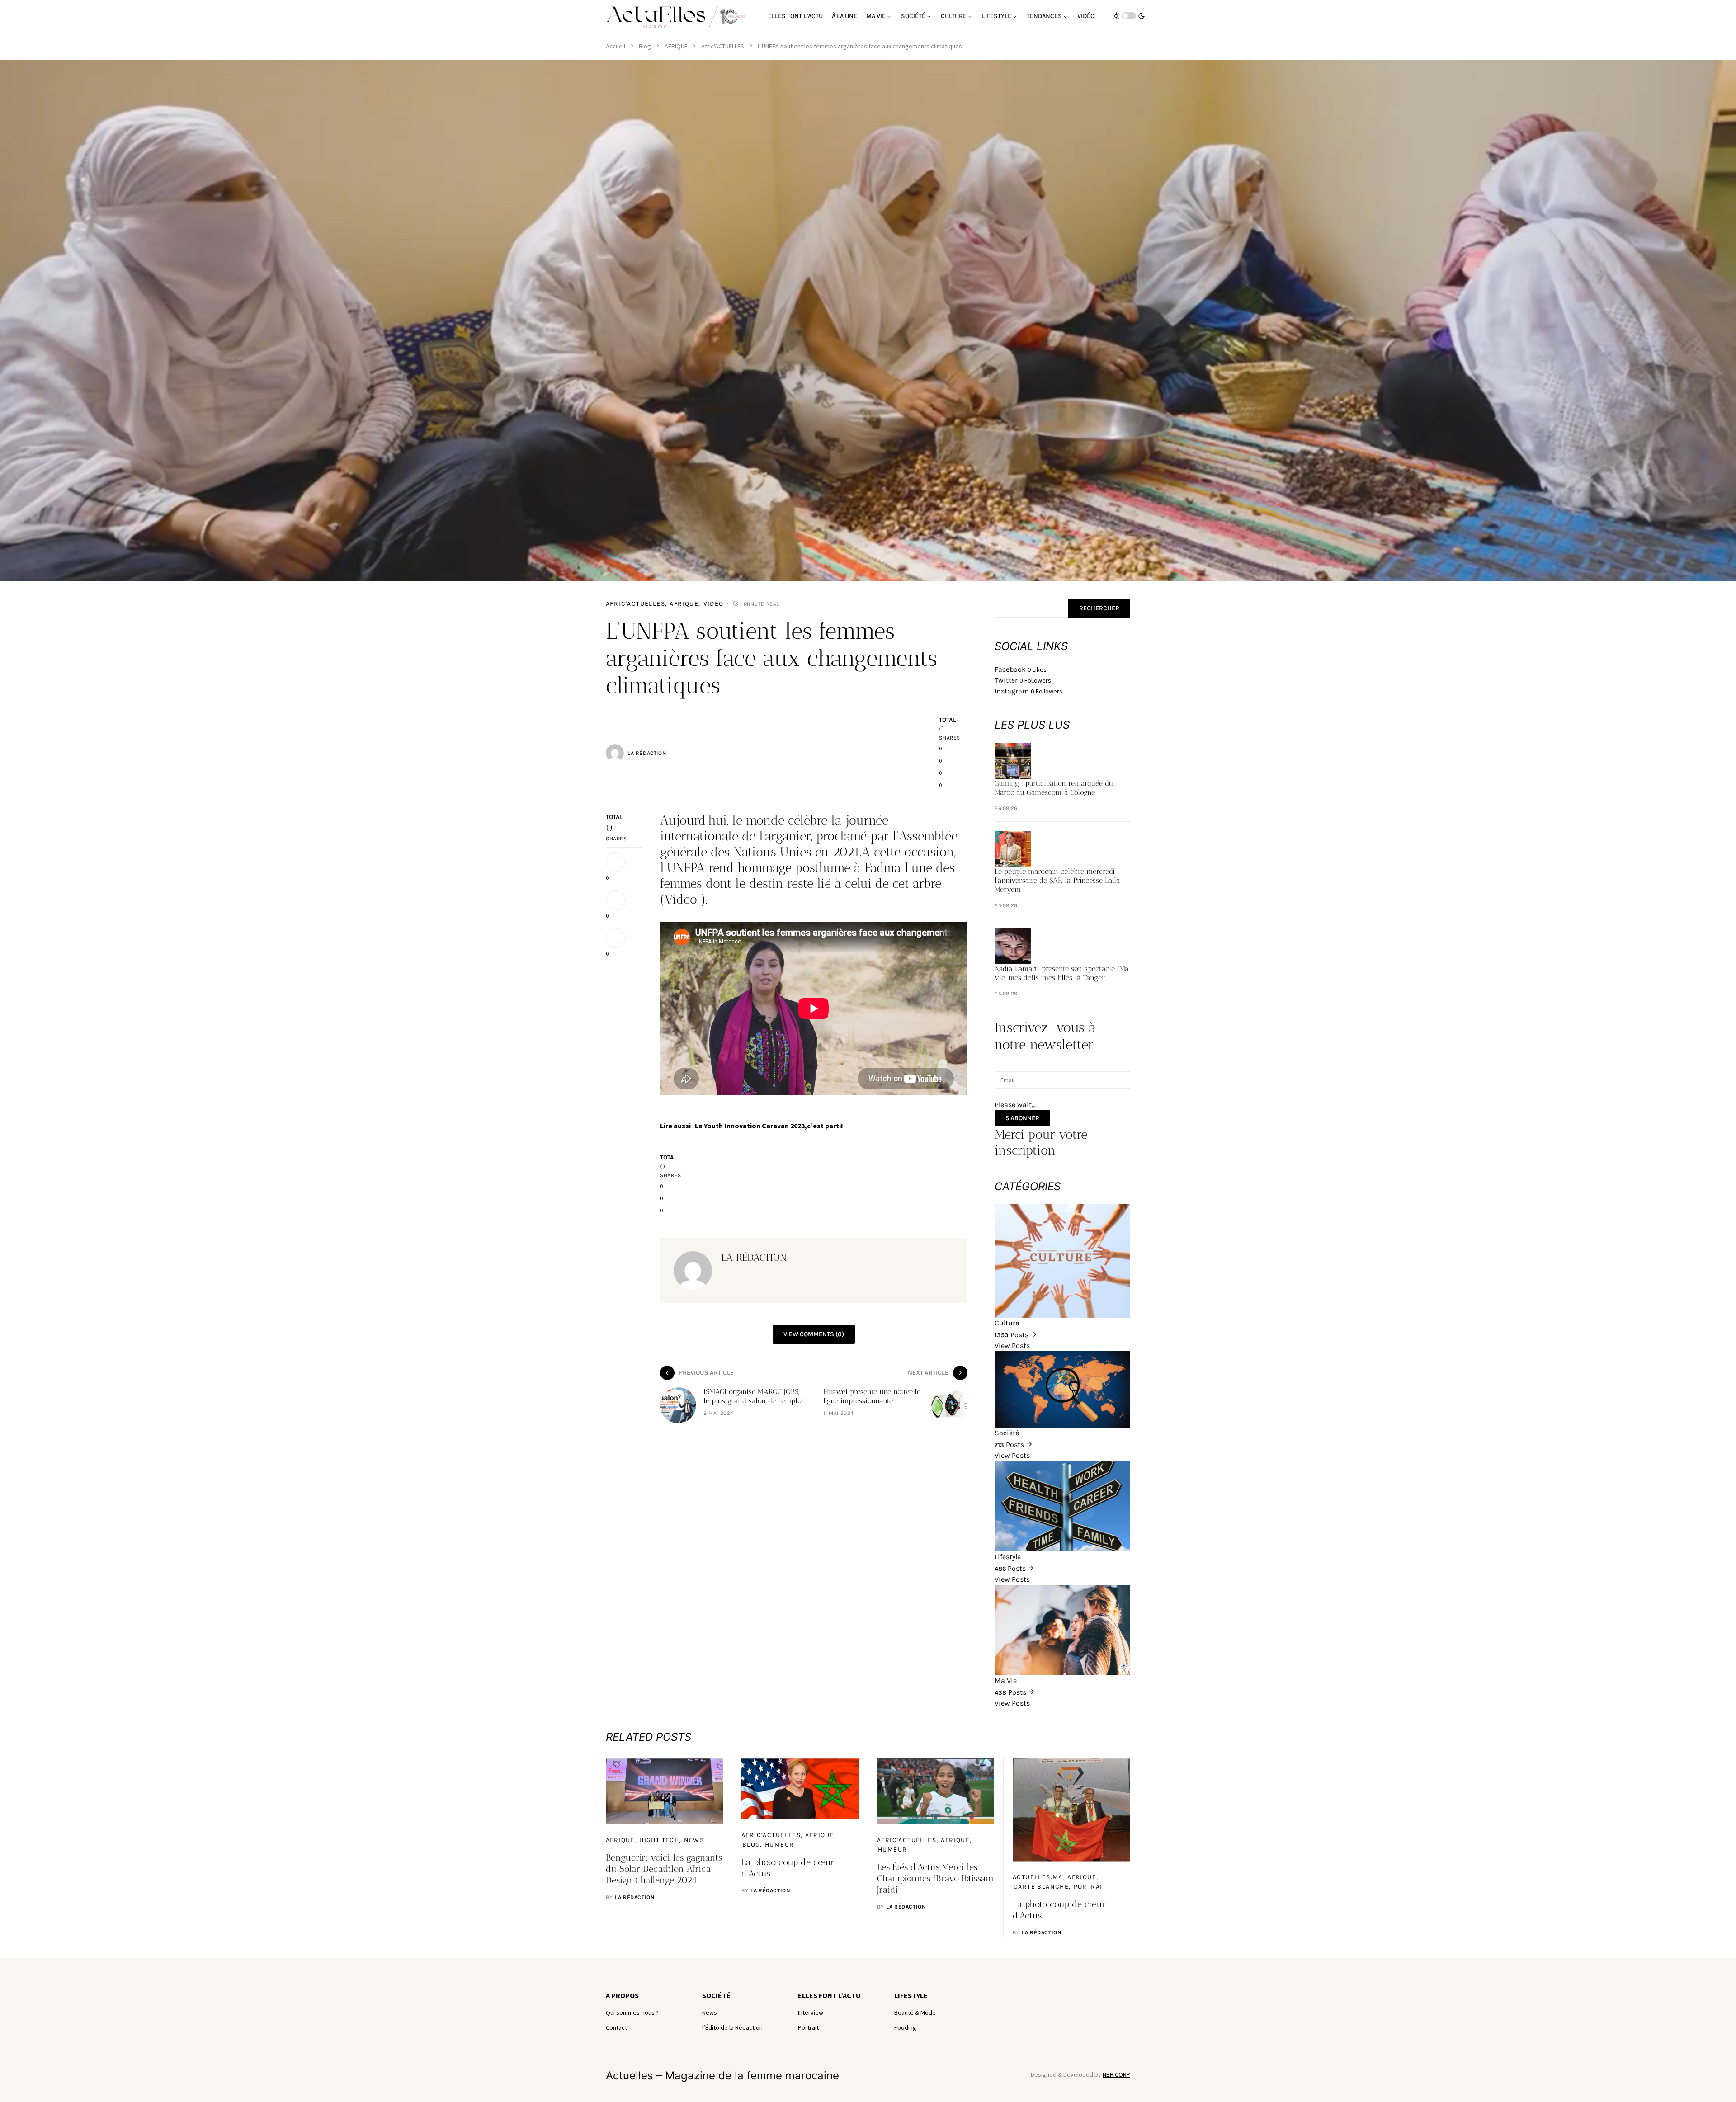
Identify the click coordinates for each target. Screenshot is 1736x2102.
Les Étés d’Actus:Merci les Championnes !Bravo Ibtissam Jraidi (935, 1878)
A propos (622, 1995)
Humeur (779, 1845)
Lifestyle (911, 1995)
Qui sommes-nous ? (632, 2012)
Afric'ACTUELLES (723, 46)
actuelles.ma (1038, 1877)
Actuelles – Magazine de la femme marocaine (722, 2076)
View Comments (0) (814, 1334)
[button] (1129, 16)
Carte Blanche (1041, 1887)
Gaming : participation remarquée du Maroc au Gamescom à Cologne (1054, 788)
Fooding (905, 2027)
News (694, 1840)
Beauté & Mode (915, 2012)
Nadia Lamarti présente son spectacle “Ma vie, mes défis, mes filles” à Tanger (1062, 973)
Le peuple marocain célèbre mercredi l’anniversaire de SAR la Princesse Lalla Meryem (1057, 880)
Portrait (1090, 1887)
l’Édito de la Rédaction (732, 2027)
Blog (645, 46)
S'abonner (1022, 1118)
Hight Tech (659, 1840)
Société (716, 1995)
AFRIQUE (676, 46)
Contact (616, 2027)
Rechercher (1099, 608)
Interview (811, 2012)
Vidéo (714, 604)
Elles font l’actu (829, 1995)
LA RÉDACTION (647, 753)
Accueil (616, 46)
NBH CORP (1116, 2074)
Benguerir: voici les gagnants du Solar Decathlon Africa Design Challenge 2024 (664, 1869)
